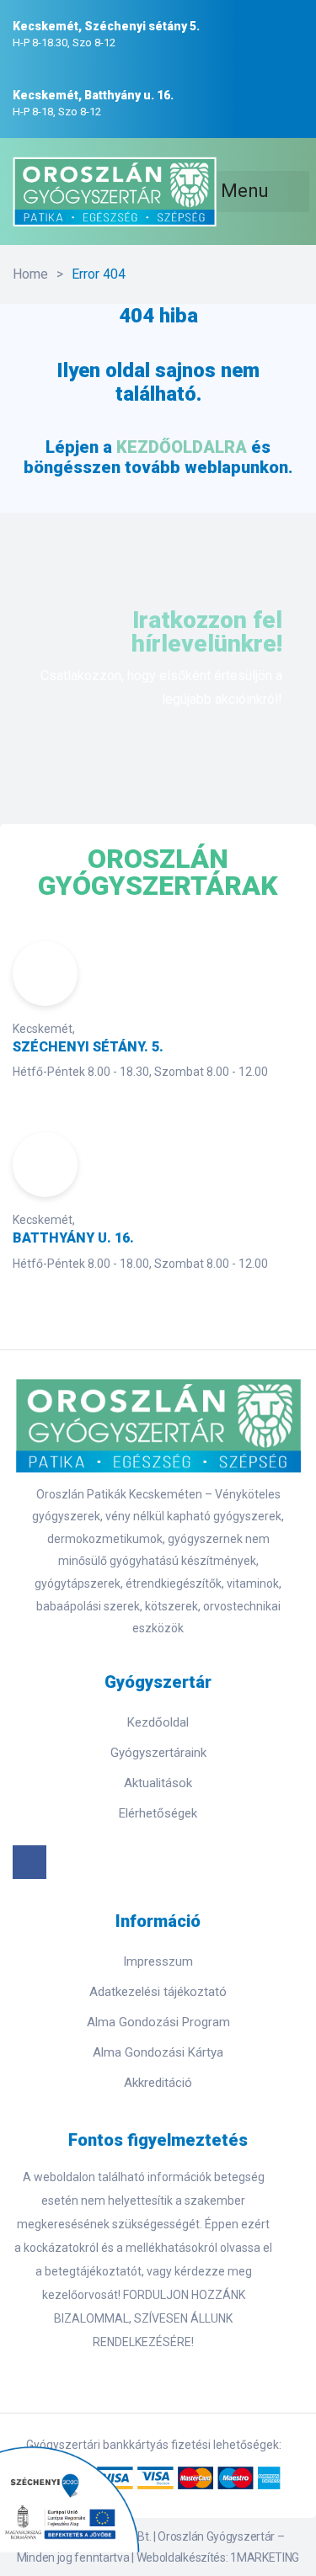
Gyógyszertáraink (158, 1753)
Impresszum (158, 1961)
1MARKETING (265, 2557)
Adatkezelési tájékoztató (158, 1992)
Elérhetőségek (158, 1813)
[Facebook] (29, 1862)
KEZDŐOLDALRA (182, 447)
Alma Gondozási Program (158, 2022)
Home (30, 274)
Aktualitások (158, 1783)
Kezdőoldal (158, 1722)
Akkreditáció (158, 2083)
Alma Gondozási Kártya (158, 2052)
